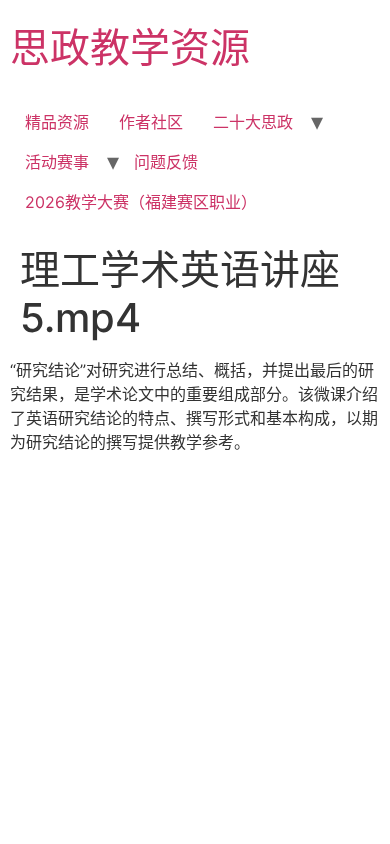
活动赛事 (57, 162)
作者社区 (151, 122)
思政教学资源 (130, 47)
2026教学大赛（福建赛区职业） (141, 202)
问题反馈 (166, 162)
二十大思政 (253, 122)
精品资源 (57, 122)
